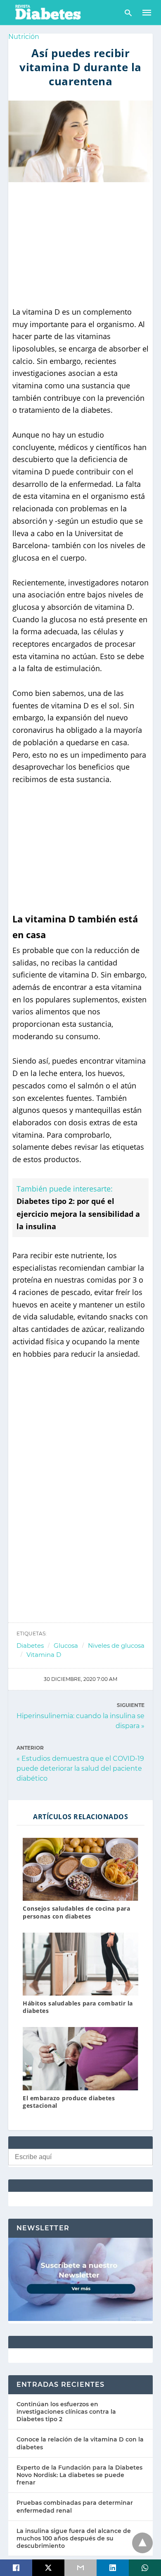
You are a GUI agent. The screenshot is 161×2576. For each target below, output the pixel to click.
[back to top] (142, 2543)
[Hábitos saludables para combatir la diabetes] (80, 1964)
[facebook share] (16, 2568)
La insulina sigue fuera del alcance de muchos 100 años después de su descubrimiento (74, 2538)
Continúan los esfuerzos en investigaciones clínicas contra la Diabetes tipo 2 (66, 2412)
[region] (80, 244)
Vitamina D (44, 1655)
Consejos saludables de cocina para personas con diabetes (76, 1912)
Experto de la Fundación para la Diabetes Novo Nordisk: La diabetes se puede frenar (79, 2475)
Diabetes (30, 1646)
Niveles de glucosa (116, 1646)
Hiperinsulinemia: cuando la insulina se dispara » (80, 1720)
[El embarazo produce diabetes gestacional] (80, 2058)
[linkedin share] (113, 2568)
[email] (80, 2568)
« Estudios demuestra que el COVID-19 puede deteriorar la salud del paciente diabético (80, 1768)
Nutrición (24, 37)
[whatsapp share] (145, 2568)
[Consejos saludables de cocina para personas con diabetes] (80, 1869)
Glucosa (66, 1646)
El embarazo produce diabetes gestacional (69, 2102)
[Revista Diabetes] (47, 12)
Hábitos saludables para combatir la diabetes (78, 2007)
